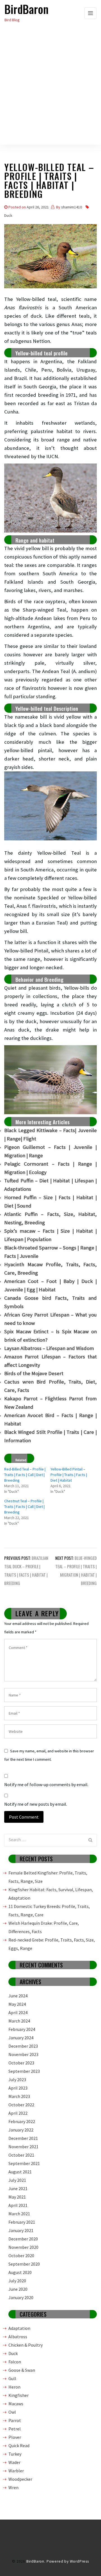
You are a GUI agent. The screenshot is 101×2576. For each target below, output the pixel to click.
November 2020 (23, 2247)
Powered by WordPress (68, 2561)
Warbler (16, 2471)
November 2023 (23, 2054)
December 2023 (23, 2046)
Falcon (15, 2362)
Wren (13, 2487)
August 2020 (20, 2272)
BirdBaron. (36, 2561)
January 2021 (21, 2230)
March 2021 (19, 2214)
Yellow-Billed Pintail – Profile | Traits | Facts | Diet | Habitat (69, 1475)
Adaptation (19, 2328)
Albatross (18, 2337)
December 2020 (23, 2239)
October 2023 (21, 2063)
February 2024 (22, 2029)
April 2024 (18, 2012)
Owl (12, 2412)
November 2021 (23, 2147)
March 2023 (19, 2096)
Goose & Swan (22, 2370)
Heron (14, 2387)
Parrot (15, 2420)
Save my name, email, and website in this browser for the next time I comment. (49, 1755)
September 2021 (24, 2163)
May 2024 (17, 2004)
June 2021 (18, 2188)
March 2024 (19, 2021)
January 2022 (21, 2130)
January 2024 (21, 2038)
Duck (8, 215)
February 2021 (22, 2222)
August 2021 (20, 2172)
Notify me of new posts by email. (36, 1804)
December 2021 (23, 2138)
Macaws (16, 2404)
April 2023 (18, 2088)
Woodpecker (20, 2479)
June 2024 (18, 1996)
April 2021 (18, 2205)
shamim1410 (72, 207)
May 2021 (17, 2197)
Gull (12, 2378)
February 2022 (22, 2121)
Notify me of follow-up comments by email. (46, 1784)
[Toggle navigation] (90, 13)
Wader (14, 2462)
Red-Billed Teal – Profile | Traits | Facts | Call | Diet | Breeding (25, 1475)
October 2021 (21, 2155)
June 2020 (18, 2289)
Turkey (15, 2454)
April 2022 (18, 2113)
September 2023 (24, 2071)
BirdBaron (27, 9)
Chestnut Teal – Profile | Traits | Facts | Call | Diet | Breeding (24, 1506)
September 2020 (24, 2264)
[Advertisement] (50, 94)
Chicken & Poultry (26, 2345)
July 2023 (17, 2080)
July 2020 (17, 2281)
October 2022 (21, 2105)
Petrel (15, 2429)
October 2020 (21, 2256)
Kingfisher (19, 2395)
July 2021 (17, 2180)
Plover (15, 2437)
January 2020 (21, 2297)
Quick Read (19, 2446)
